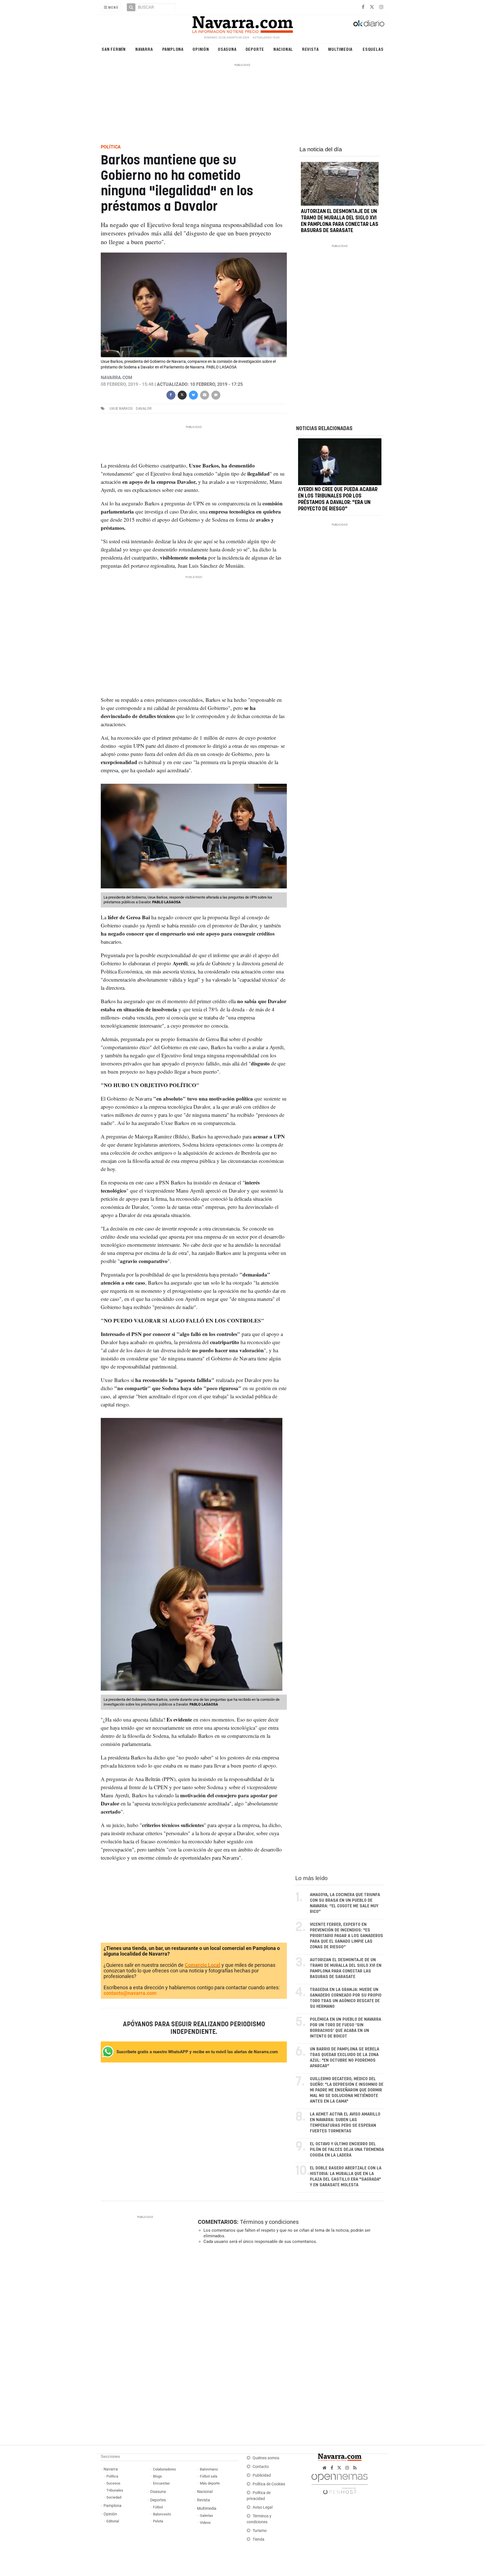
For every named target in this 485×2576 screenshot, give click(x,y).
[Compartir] (171, 394)
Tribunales (115, 2490)
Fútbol (158, 2507)
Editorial (113, 2521)
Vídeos (205, 2523)
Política (112, 2476)
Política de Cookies (269, 2484)
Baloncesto (162, 2514)
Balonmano (209, 2469)
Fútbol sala (209, 2476)
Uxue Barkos (121, 408)
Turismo (260, 2531)
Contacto (261, 2467)
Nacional (283, 49)
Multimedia (340, 49)
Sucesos (113, 2483)
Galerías (206, 2516)
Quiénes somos (266, 2458)
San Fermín (114, 49)
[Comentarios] (216, 394)
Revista (310, 49)
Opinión (201, 49)
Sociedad (114, 2497)
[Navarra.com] (242, 23)
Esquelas (373, 49)
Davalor (144, 408)
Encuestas (161, 2483)
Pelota (158, 2521)
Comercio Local (203, 1965)
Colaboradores (164, 2469)
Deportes (158, 2500)
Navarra (144, 49)
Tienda (258, 2539)
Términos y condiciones (269, 2222)
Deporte (255, 49)
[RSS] (355, 2468)
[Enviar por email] (204, 394)
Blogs (157, 2476)
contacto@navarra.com (130, 1993)
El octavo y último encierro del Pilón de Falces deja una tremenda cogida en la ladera (347, 2150)
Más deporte (210, 2483)
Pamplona (173, 49)
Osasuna (227, 49)
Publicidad (262, 2475)
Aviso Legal (263, 2507)
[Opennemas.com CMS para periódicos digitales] (340, 2482)
